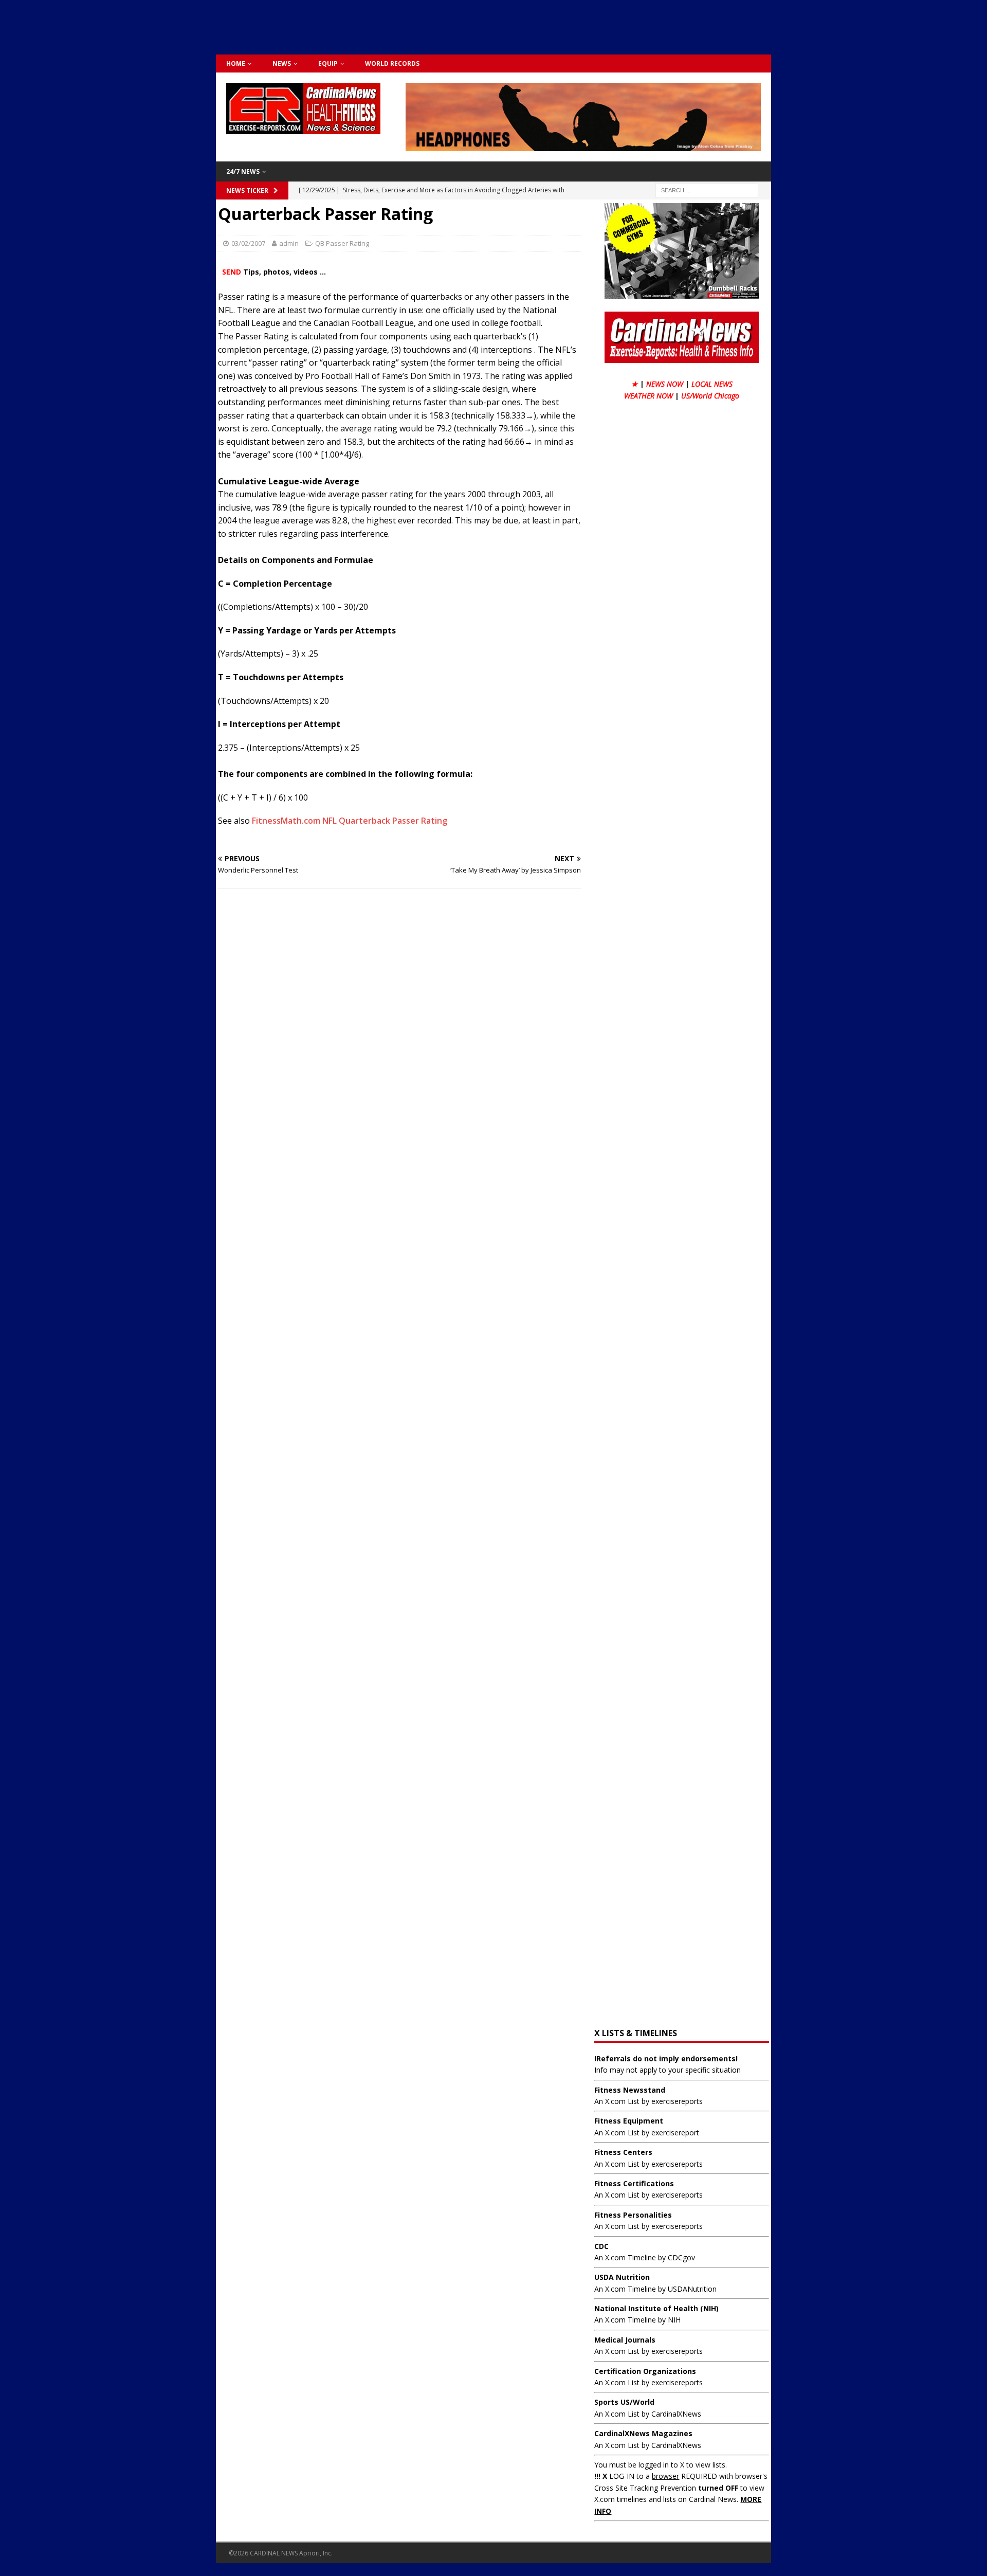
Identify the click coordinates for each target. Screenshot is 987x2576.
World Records (392, 64)
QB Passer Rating (342, 243)
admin (289, 243)
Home (236, 64)
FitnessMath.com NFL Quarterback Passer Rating (350, 821)
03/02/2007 (248, 243)
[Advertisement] (493, 26)
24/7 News (243, 171)
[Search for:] (707, 190)
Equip (328, 64)
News (282, 64)
